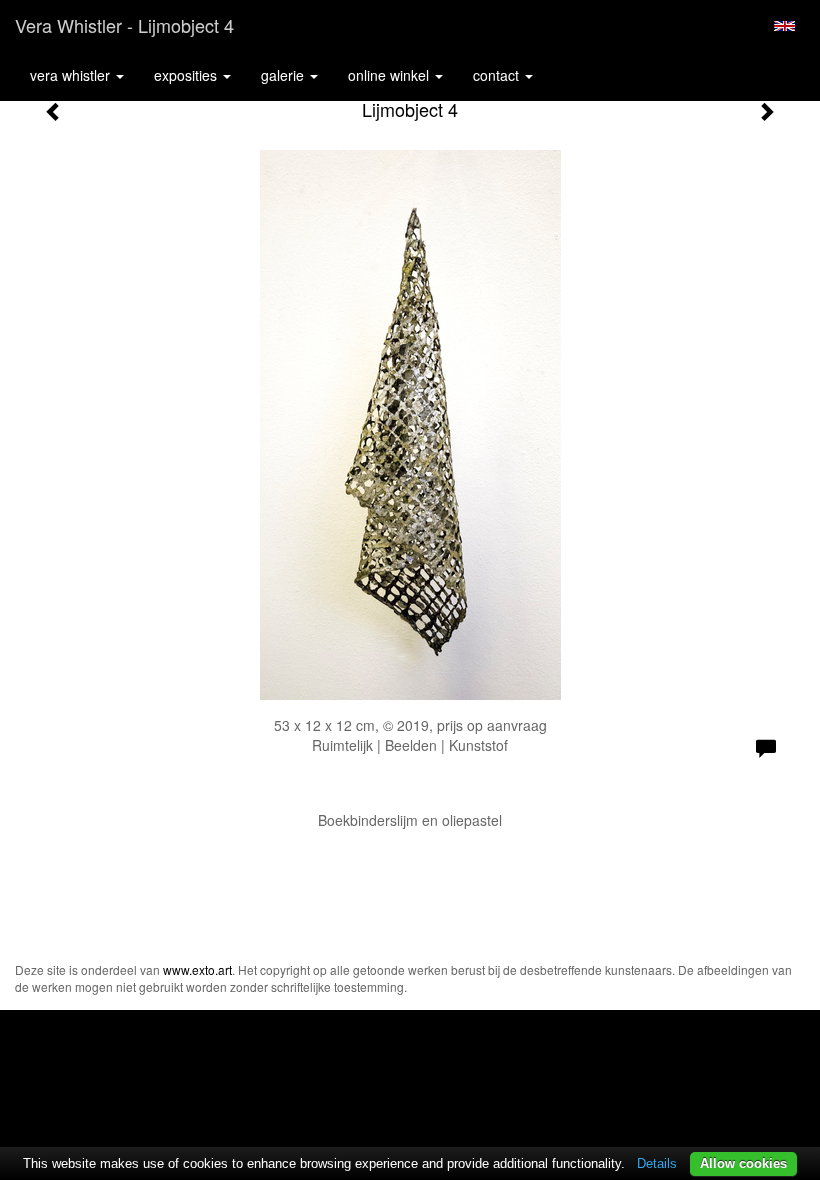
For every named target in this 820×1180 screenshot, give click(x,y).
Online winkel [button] (390, 75)
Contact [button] (498, 75)
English (784, 26)
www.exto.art (197, 969)
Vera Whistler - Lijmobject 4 (124, 25)
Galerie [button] (284, 75)
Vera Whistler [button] (72, 75)
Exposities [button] (187, 75)
